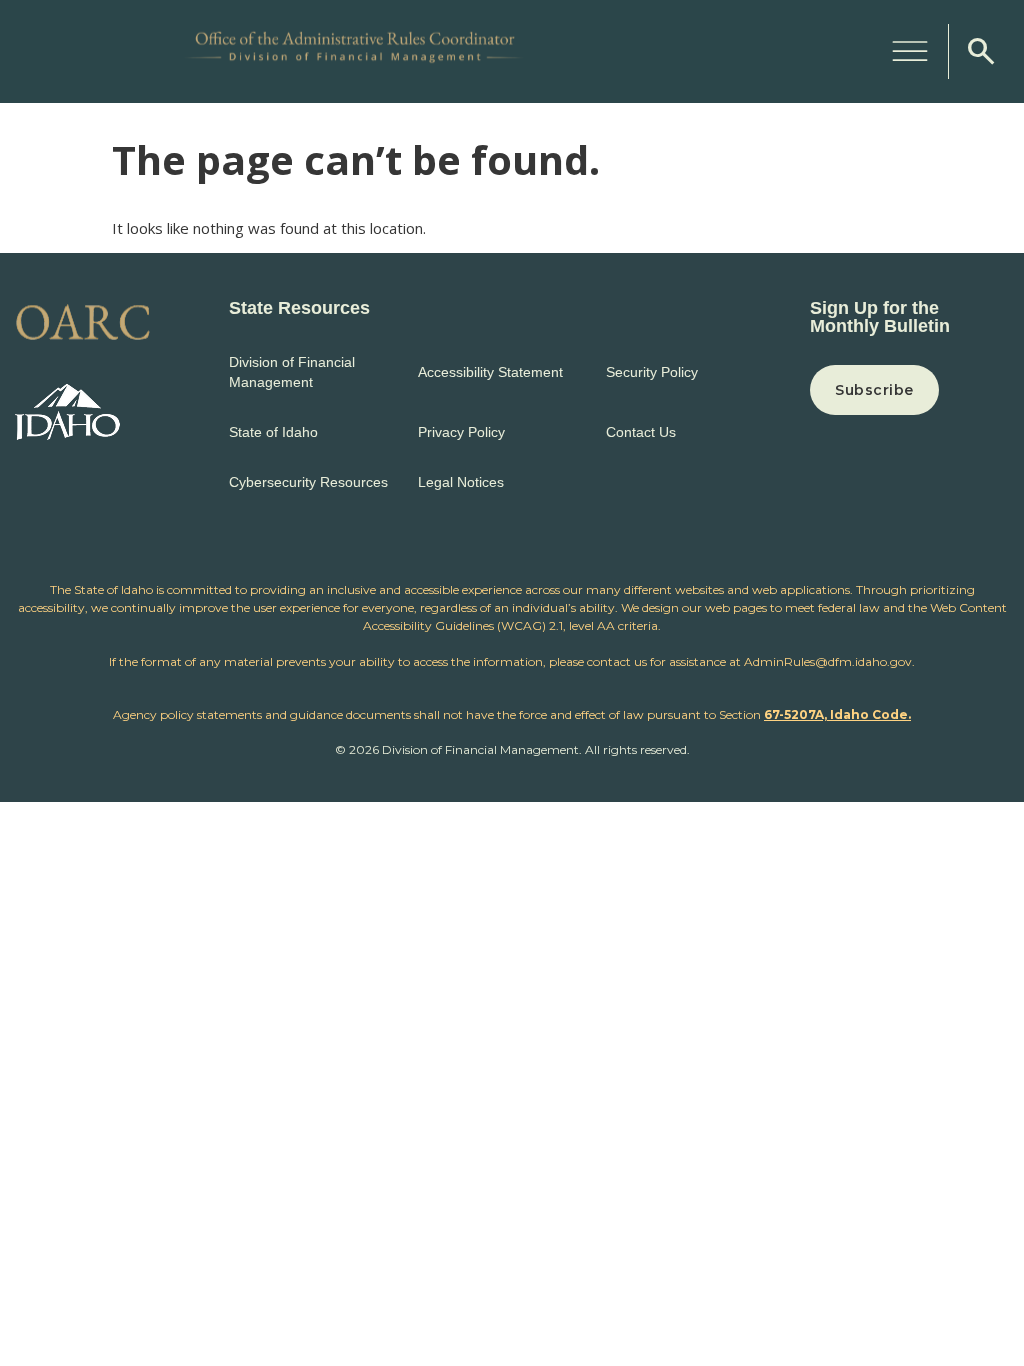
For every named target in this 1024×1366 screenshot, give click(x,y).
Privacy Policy (461, 432)
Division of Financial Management (292, 372)
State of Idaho (273, 432)
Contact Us (641, 432)
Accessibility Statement (490, 372)
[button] (910, 48)
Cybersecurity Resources (308, 482)
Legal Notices (461, 482)
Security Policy (652, 372)
